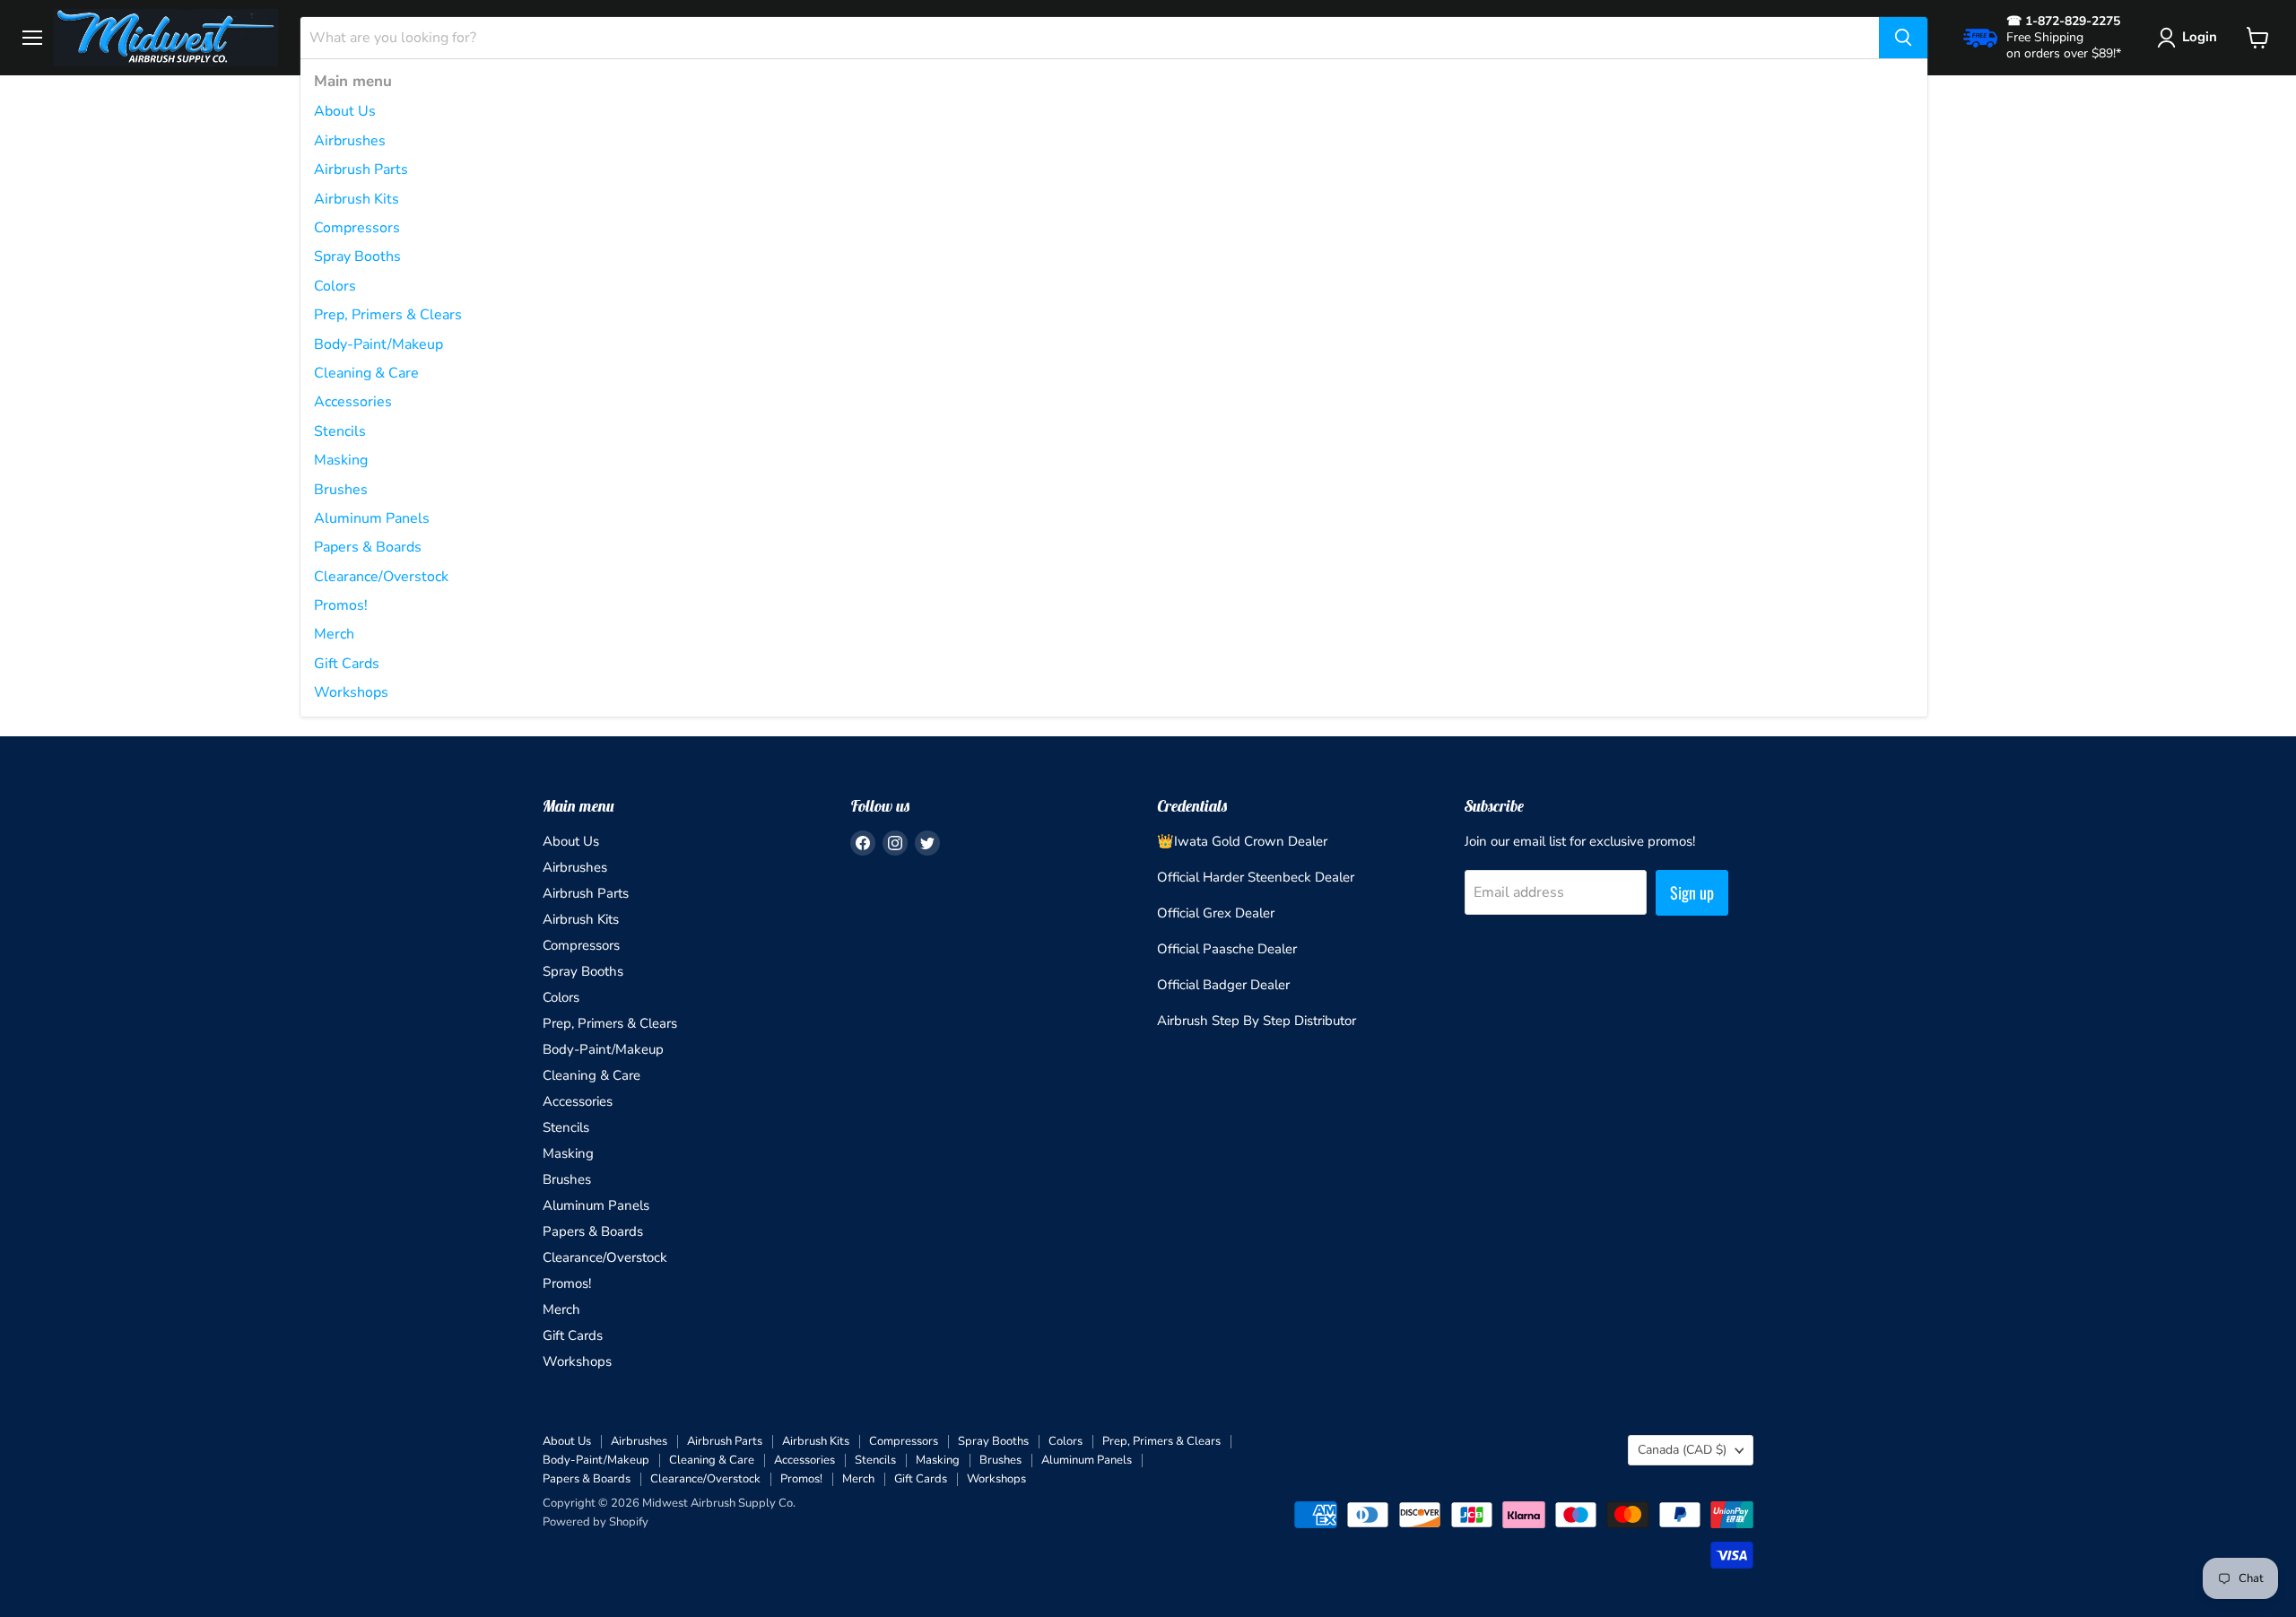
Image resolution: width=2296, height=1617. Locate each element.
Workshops (351, 692)
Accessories (353, 402)
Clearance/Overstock (381, 577)
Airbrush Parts (361, 170)
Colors (335, 286)
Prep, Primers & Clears (388, 315)
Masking (341, 460)
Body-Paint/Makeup (378, 344)
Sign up (1692, 892)
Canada (1682, 1450)
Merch (334, 634)
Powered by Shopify (596, 1522)
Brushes (341, 490)
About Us (345, 111)
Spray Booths (357, 256)
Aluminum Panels (372, 518)
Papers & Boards (368, 547)
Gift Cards (347, 664)
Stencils (340, 431)
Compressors (357, 228)
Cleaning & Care (366, 373)
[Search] (1903, 38)
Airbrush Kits (357, 199)
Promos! (341, 605)
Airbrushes (350, 141)
